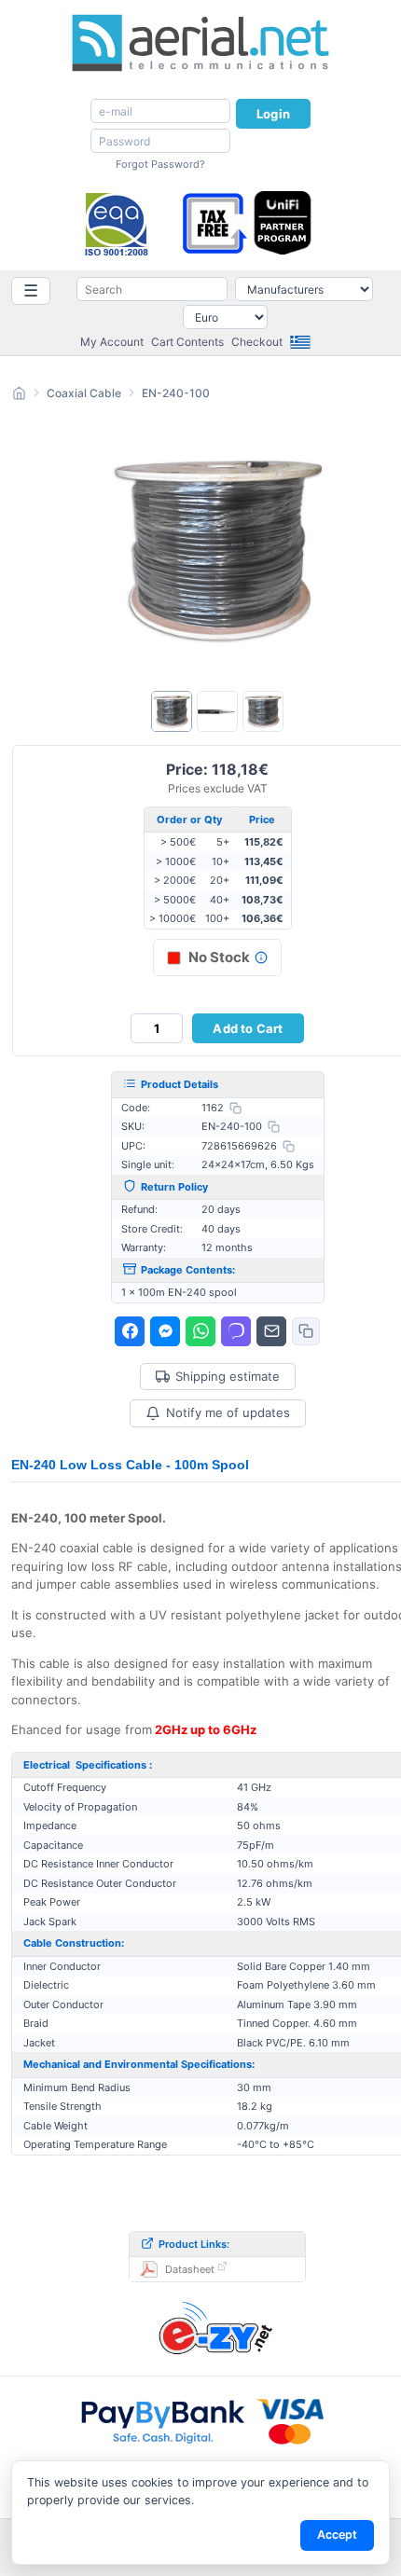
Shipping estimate (228, 1377)
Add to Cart (248, 1028)
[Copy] (235, 1108)
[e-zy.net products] (217, 2327)
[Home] (19, 396)
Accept (337, 2535)
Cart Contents (187, 342)
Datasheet (190, 2269)
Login (273, 114)
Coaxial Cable (84, 393)
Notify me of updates (228, 1412)
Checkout (257, 342)
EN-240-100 (176, 393)
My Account (112, 342)
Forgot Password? (160, 164)
